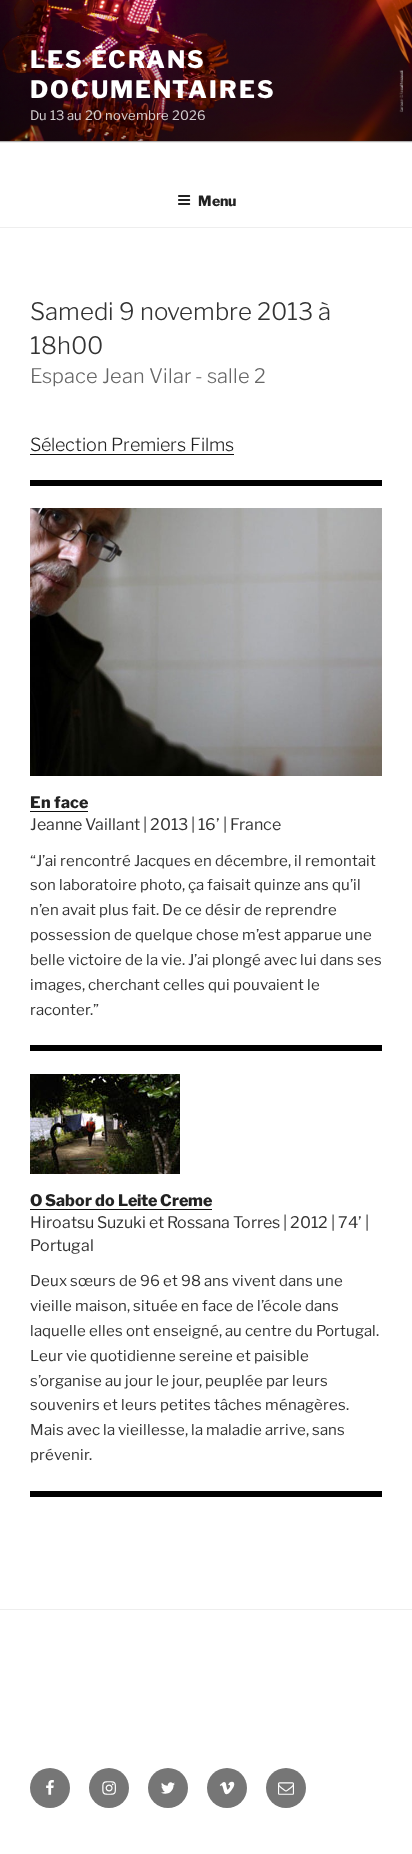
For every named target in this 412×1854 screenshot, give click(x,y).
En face (59, 802)
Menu (217, 200)
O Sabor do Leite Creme (121, 1200)
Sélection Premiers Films (132, 444)
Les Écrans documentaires (153, 74)
